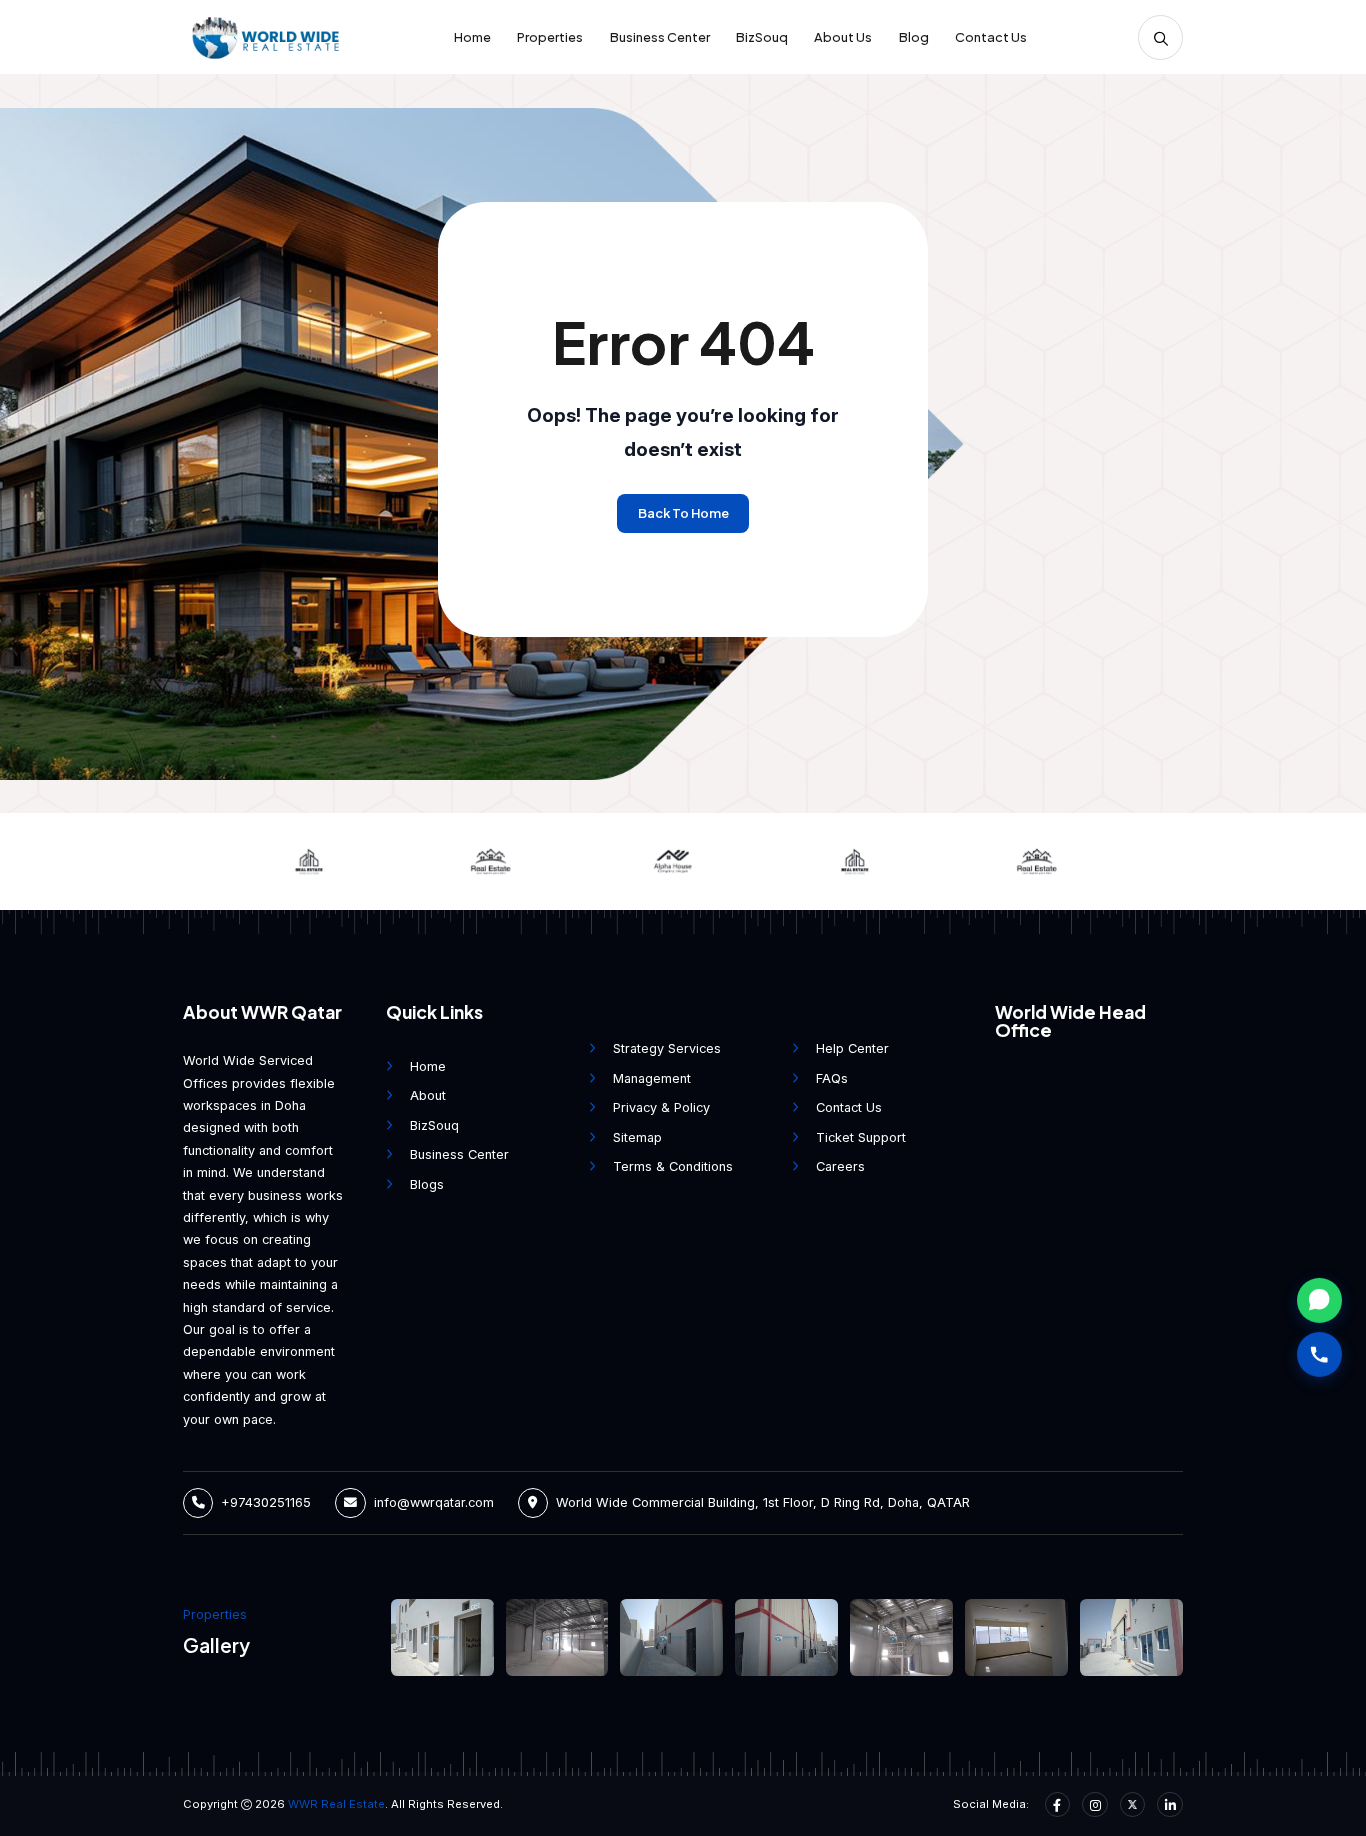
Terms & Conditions (673, 1166)
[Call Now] (1319, 1349)
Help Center (852, 1048)
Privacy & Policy (661, 1107)
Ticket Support (861, 1137)
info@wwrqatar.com (434, 1502)
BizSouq (762, 37)
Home (472, 37)
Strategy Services (667, 1048)
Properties (550, 37)
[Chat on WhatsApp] (1319, 1295)
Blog (914, 37)
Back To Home (683, 513)
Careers (840, 1166)
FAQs (832, 1078)
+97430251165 (266, 1502)
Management (652, 1078)
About (428, 1095)
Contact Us (991, 37)
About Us (843, 37)
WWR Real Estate (336, 1804)
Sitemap (637, 1137)
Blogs (427, 1184)
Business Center (660, 37)
